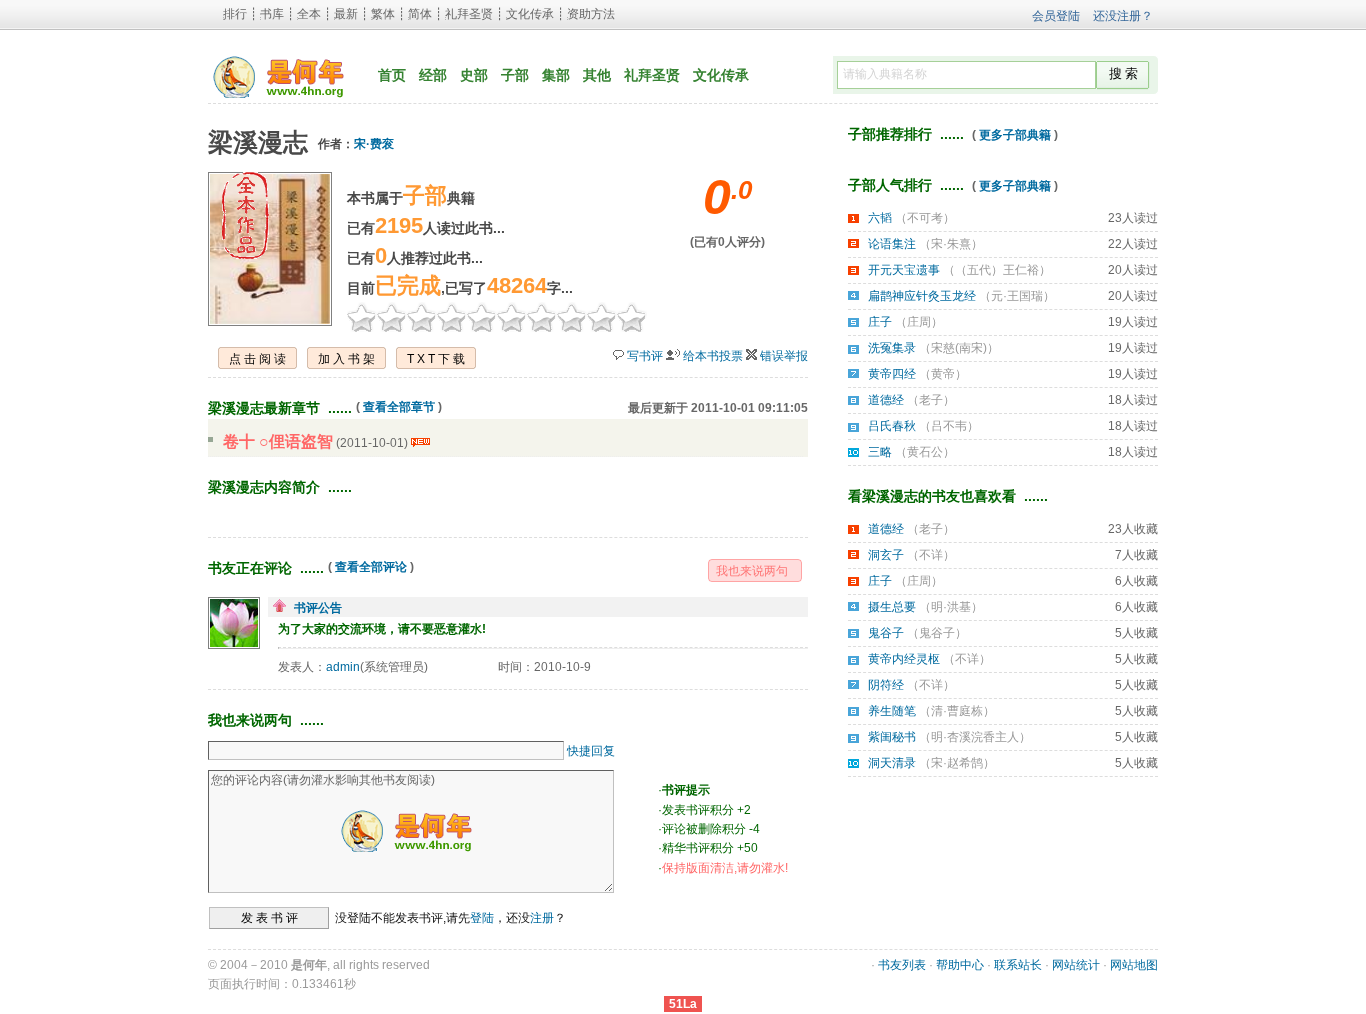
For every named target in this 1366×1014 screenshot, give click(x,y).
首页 (392, 75)
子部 (515, 75)
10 (632, 317)
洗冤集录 (892, 348)
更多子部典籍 (1015, 135)
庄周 (919, 322)
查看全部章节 (399, 407)
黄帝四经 (892, 374)
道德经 (886, 400)
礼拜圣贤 (469, 14)
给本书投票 (713, 356)
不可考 (925, 218)
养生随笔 (892, 711)
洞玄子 (886, 555)
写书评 (645, 356)
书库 (272, 14)
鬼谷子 (886, 633)
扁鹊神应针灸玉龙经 (922, 296)
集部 (556, 75)
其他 (597, 75)
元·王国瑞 (1017, 296)
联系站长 (1018, 965)
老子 (931, 400)
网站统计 (1076, 965)
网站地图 (1134, 965)
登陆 (482, 918)
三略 (880, 452)
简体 (420, 14)
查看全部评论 (371, 567)
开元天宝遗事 (904, 270)
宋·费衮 (374, 144)
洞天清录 (892, 763)
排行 (235, 14)
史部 (474, 75)
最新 (346, 14)
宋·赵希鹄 (957, 763)
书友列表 (902, 965)
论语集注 (892, 244)
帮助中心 (960, 965)
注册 (542, 918)
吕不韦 (949, 426)
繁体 (383, 14)
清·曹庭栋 (957, 711)
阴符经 (886, 685)
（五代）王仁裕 (997, 270)
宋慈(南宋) (959, 348)
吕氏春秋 (892, 426)
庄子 (880, 322)
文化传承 (530, 14)
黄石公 (925, 452)
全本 (309, 14)
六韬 (880, 218)
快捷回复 (591, 751)
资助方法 (591, 14)
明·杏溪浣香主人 (975, 737)
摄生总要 (892, 607)
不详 (931, 555)
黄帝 (943, 374)
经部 (433, 75)
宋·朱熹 (951, 244)
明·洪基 (951, 607)
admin (343, 667)
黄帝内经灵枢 (904, 659)
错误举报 (784, 356)
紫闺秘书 (892, 737)
